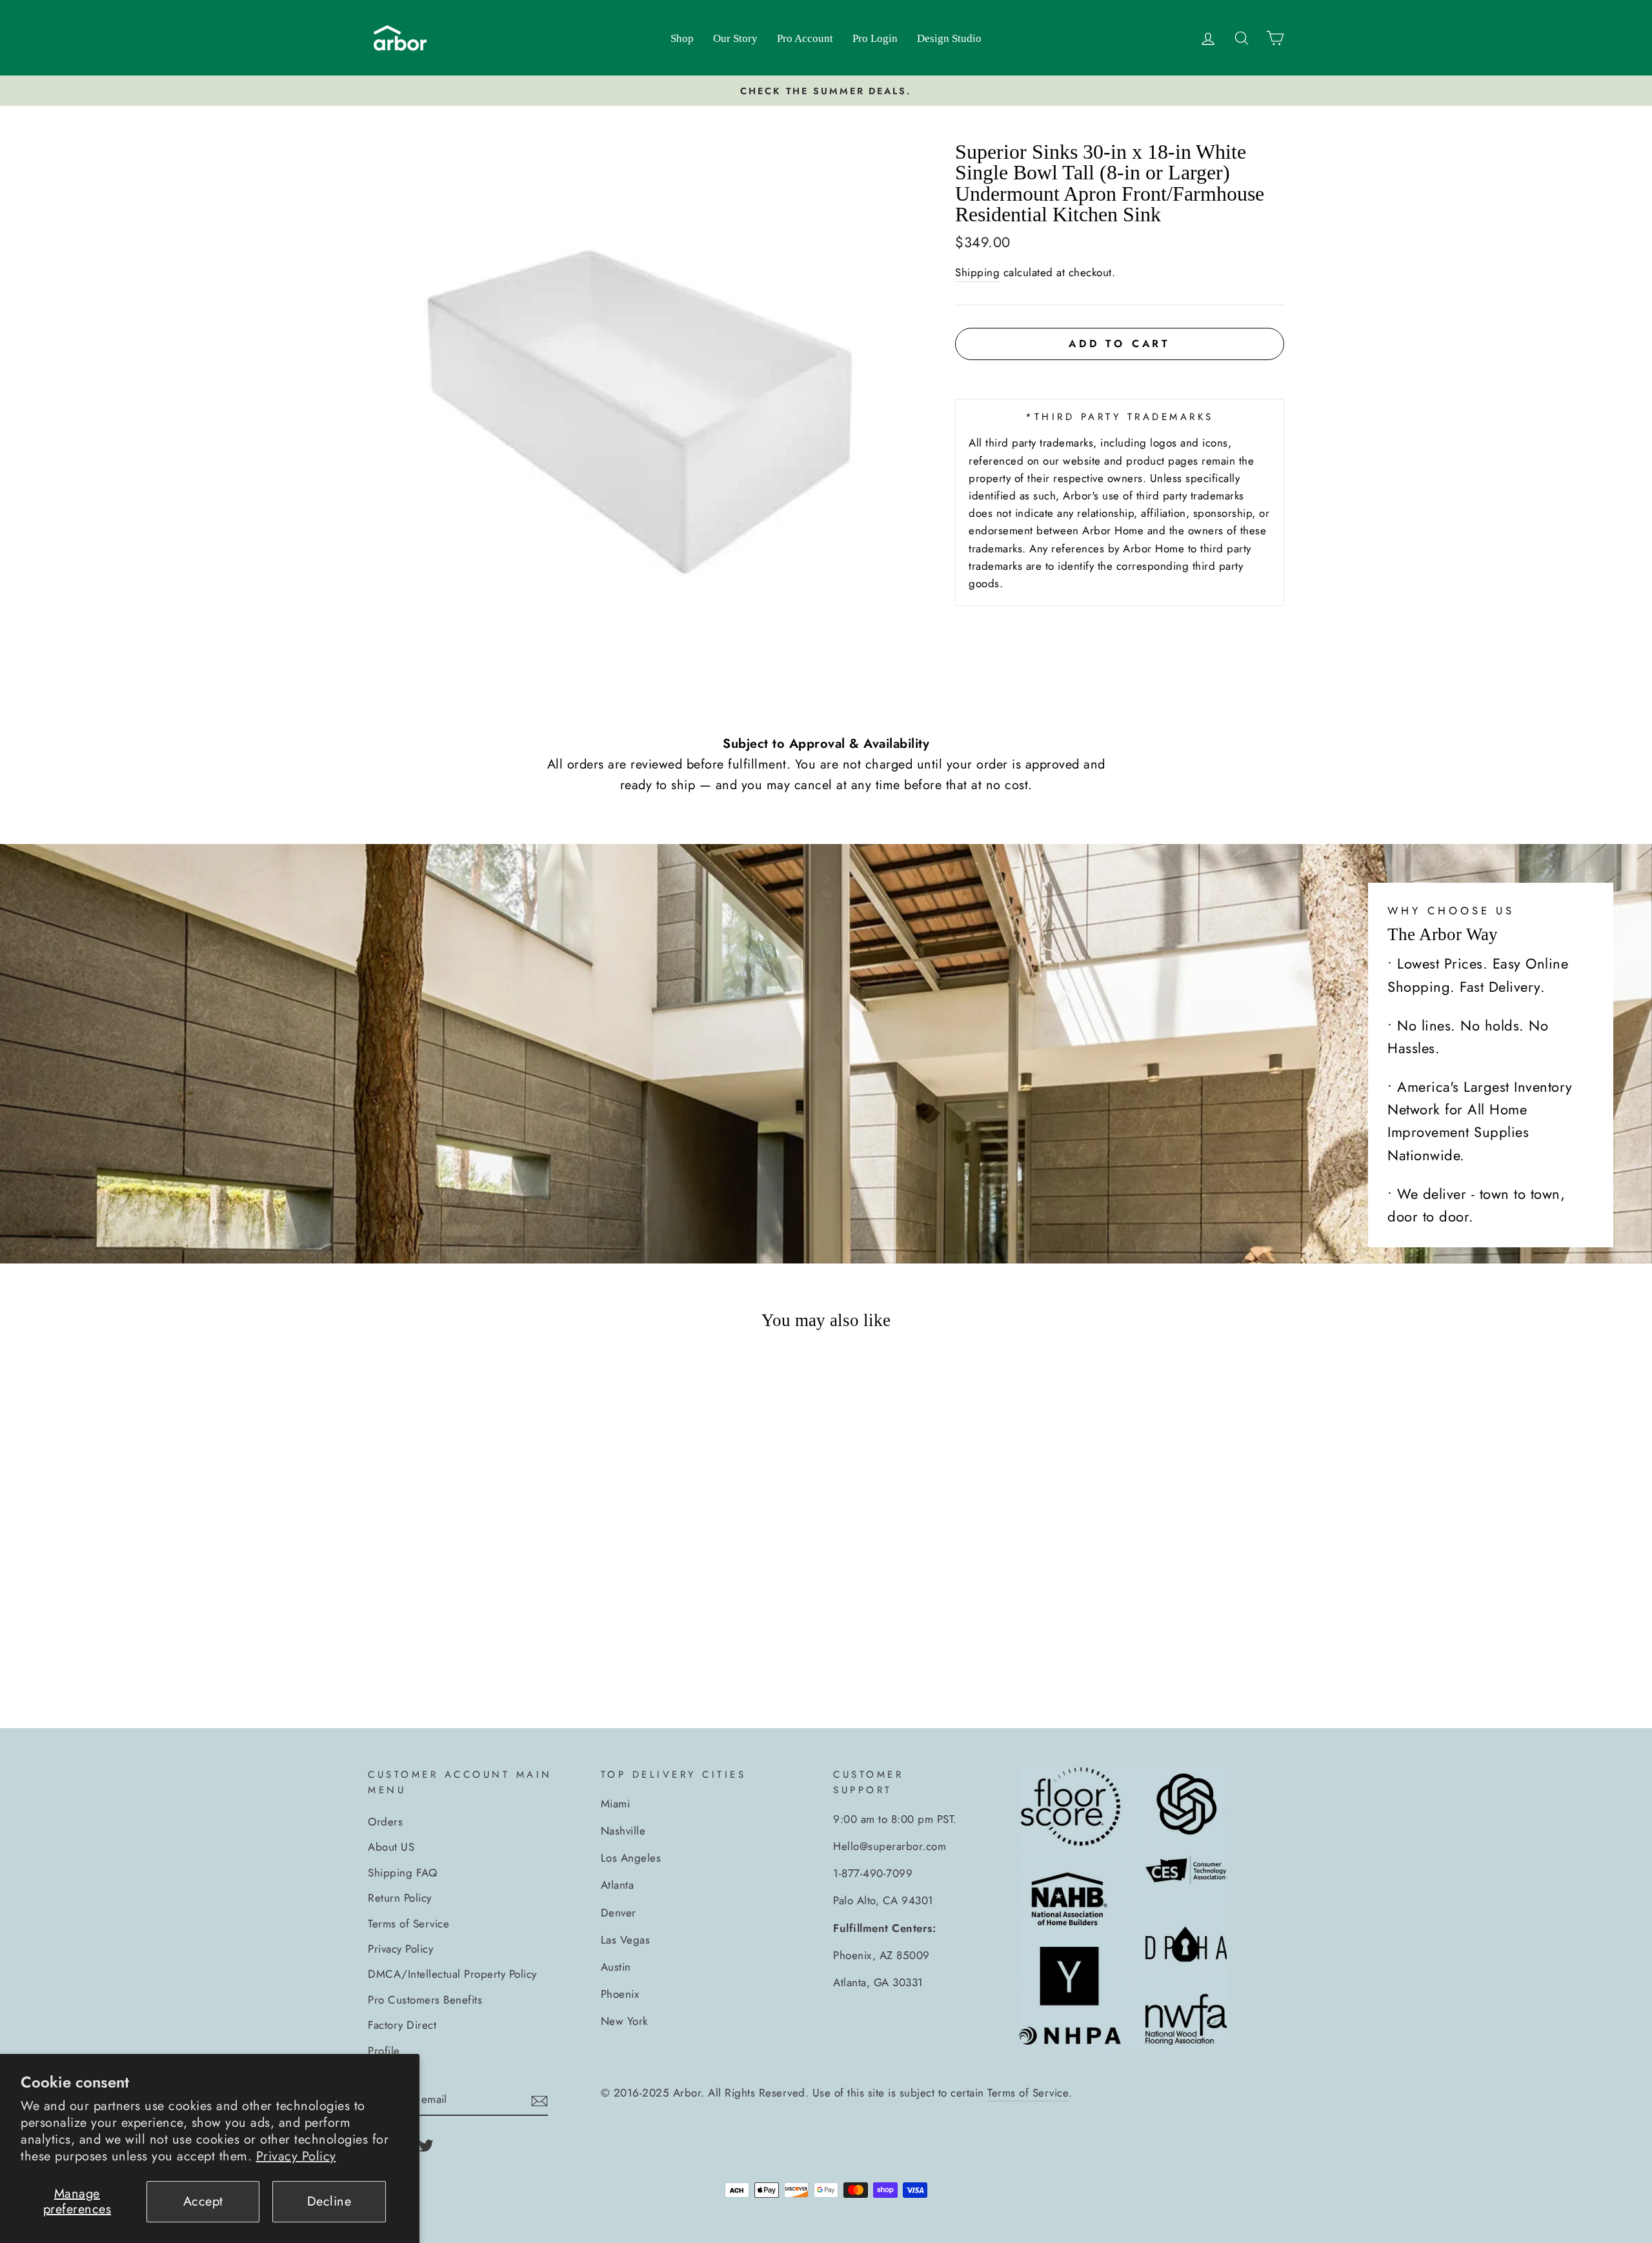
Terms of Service (408, 1924)
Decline (329, 2201)
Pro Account (805, 38)
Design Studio (949, 38)
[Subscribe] (539, 2100)
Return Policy (400, 1898)
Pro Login (875, 38)
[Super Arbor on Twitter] (426, 2144)
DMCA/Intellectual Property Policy (452, 1974)
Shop (682, 38)
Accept (203, 2201)
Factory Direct (402, 2025)
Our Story (735, 38)
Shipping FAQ (402, 1873)
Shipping (977, 272)
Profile (384, 2051)
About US (391, 1847)
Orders (385, 1822)
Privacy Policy (296, 2156)
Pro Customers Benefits (425, 2000)
